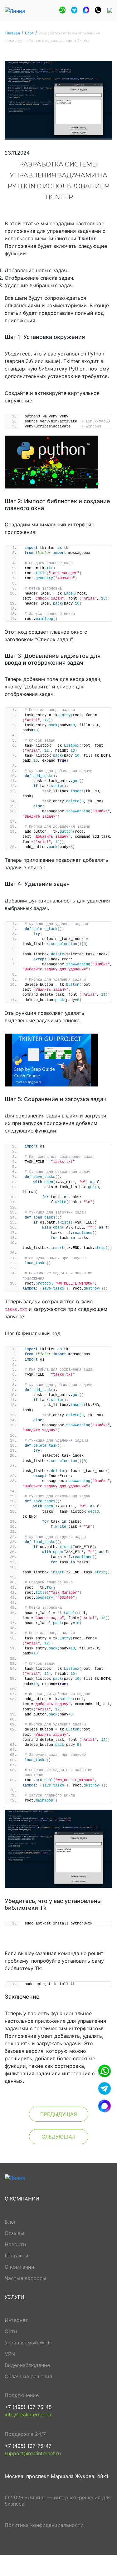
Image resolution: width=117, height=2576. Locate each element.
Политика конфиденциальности (44, 2525)
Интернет (16, 2320)
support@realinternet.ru (33, 2453)
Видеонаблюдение (27, 2365)
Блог (10, 2222)
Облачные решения (28, 2376)
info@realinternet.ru (28, 2415)
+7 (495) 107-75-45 (28, 2407)
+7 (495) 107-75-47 (28, 2446)
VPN (10, 2354)
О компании (19, 2267)
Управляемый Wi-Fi (28, 2343)
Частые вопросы (25, 2278)
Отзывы (14, 2233)
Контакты (16, 2256)
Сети (11, 2331)
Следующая (58, 2137)
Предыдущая (59, 2114)
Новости (15, 2244)
